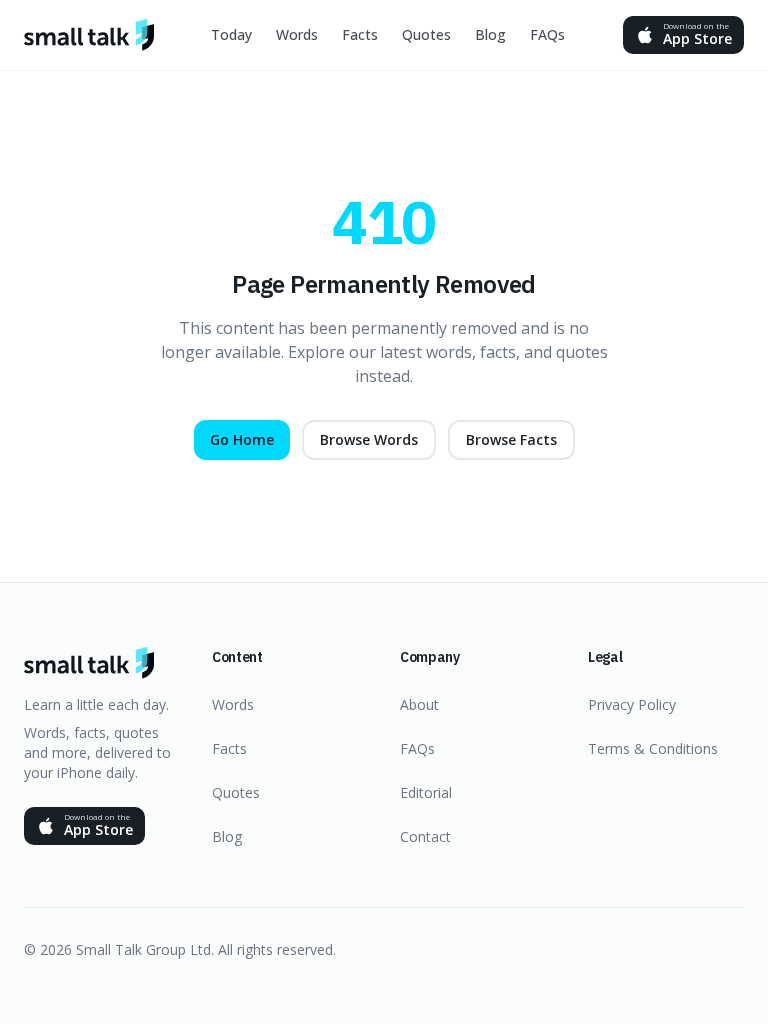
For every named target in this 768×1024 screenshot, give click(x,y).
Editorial (426, 792)
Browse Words (369, 439)
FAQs (547, 34)
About (419, 704)
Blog (490, 34)
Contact (425, 836)
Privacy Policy (632, 704)
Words (297, 34)
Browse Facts (511, 439)
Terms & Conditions (653, 748)
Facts (360, 34)
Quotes (426, 34)
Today (231, 34)
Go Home (242, 439)
